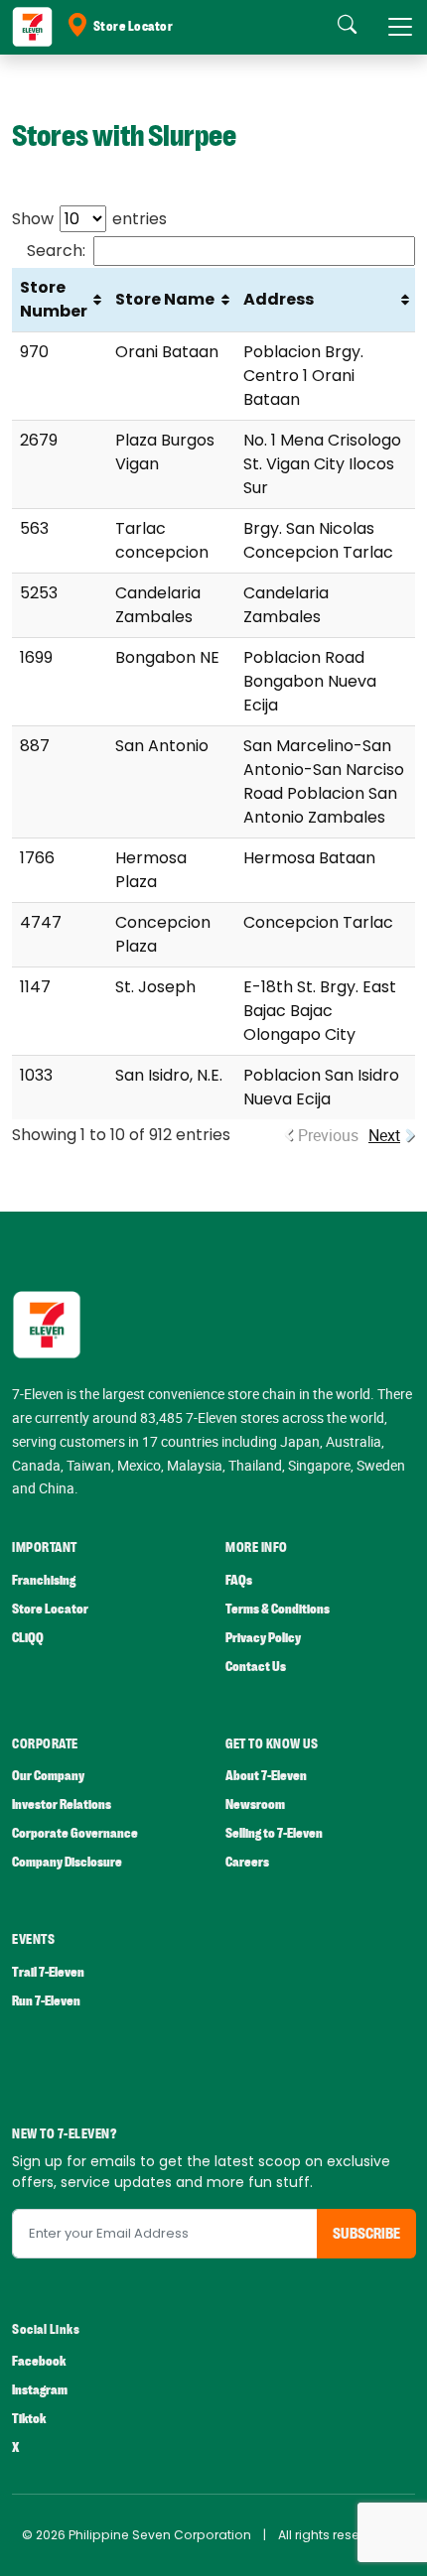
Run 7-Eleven (46, 2001)
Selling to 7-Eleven (274, 1833)
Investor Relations (62, 1804)
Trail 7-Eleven (48, 1972)
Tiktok (29, 2419)
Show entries (89, 219)
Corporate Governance (75, 1833)
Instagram (40, 2390)
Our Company (48, 1776)
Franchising (44, 1580)
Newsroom (255, 1804)
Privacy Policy (263, 1638)
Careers (247, 1862)
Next (384, 1135)
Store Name (165, 299)
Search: (56, 251)
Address (279, 299)
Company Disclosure (67, 1862)
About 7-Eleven (266, 1776)
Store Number (54, 299)
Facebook (39, 2361)
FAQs (239, 1580)
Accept (62, 2541)
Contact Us (256, 1667)
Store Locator (134, 27)
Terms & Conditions (278, 1609)
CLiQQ (28, 1638)
